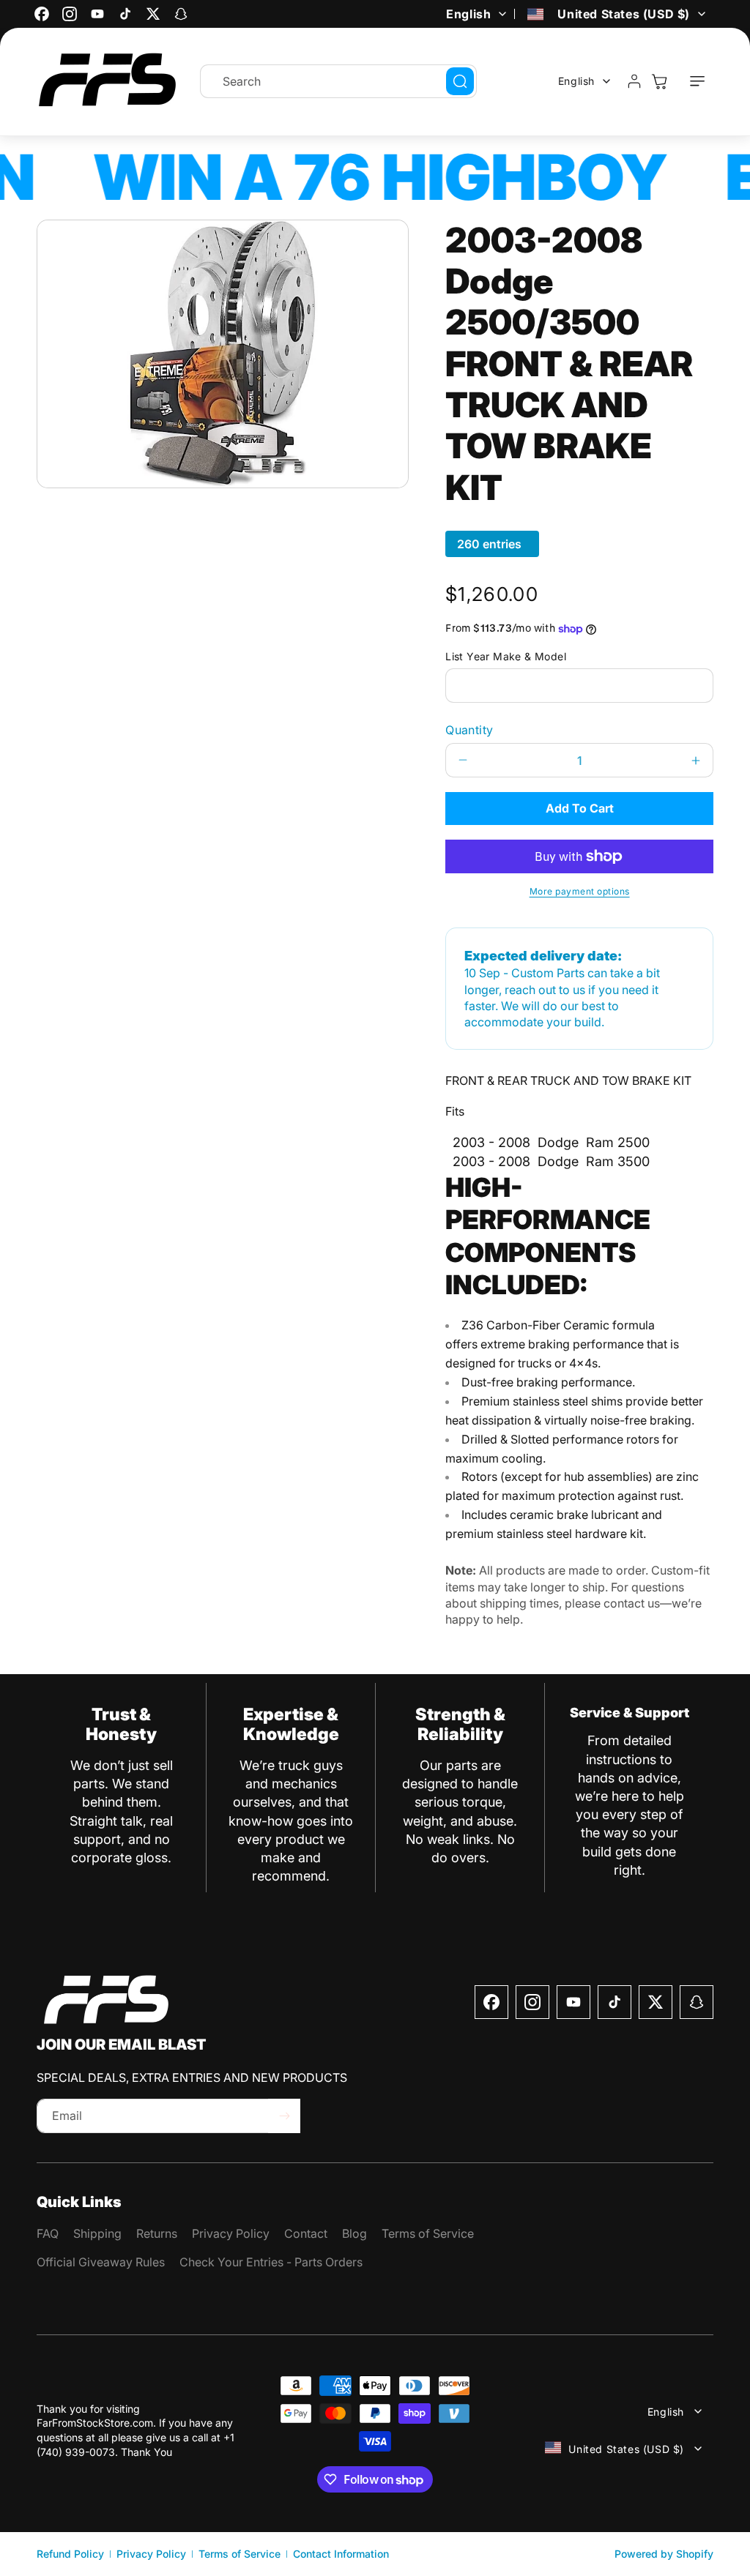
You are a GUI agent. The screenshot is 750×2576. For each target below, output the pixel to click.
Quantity (469, 730)
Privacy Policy (151, 2554)
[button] (697, 81)
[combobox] (338, 81)
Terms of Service (240, 2554)
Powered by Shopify (664, 2554)
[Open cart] (659, 81)
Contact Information (341, 2554)
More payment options (580, 891)
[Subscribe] (284, 2116)
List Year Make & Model (506, 656)
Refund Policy (70, 2554)
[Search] (460, 81)
